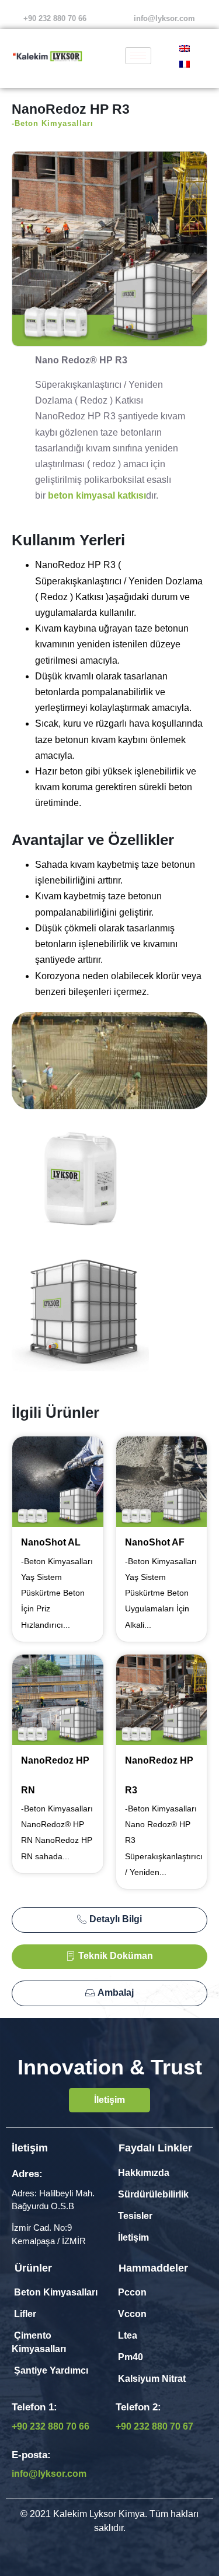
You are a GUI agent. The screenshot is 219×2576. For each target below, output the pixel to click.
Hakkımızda (144, 2173)
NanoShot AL (51, 1542)
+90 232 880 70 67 (154, 2426)
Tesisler (135, 2216)
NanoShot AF (155, 1542)
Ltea (128, 2335)
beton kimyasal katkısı (97, 495)
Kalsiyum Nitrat (151, 2379)
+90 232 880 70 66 (51, 2426)
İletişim (133, 2237)
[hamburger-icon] (138, 56)
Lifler (25, 2314)
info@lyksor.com (164, 18)
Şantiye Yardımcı (50, 2370)
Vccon (132, 2314)
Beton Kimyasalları (55, 2292)
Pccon (132, 2292)
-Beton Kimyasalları (53, 123)
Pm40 (131, 2357)
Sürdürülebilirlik (152, 2194)
